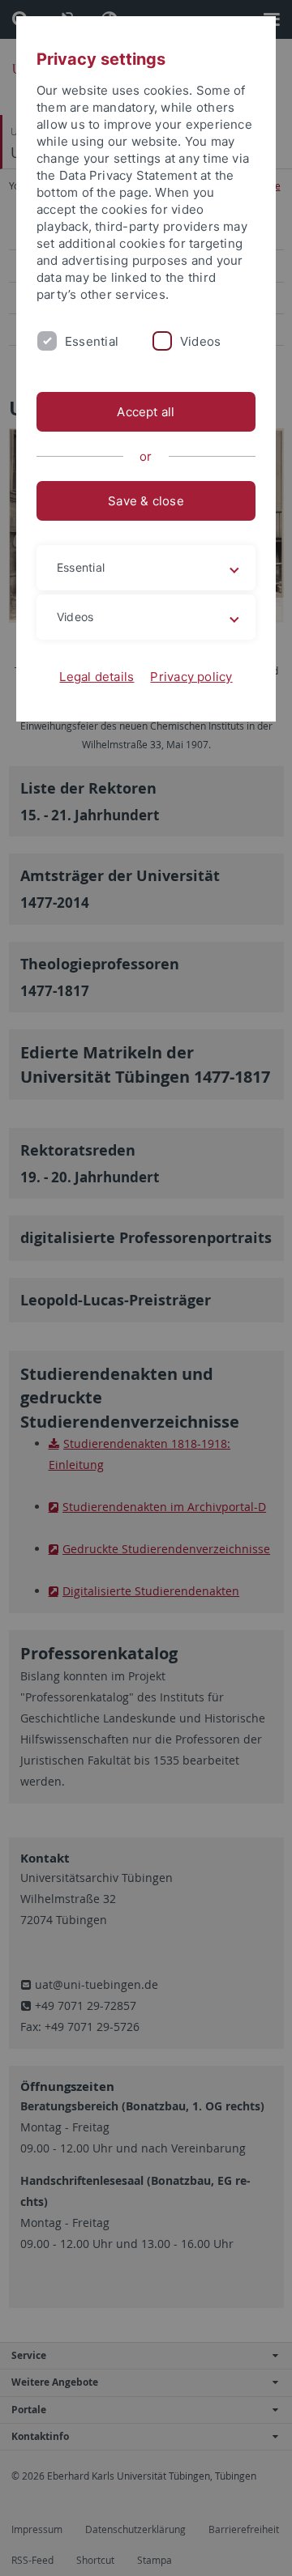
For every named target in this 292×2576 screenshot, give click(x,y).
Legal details (97, 677)
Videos (200, 341)
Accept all (146, 412)
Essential (92, 341)
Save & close (146, 501)
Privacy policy (191, 677)
